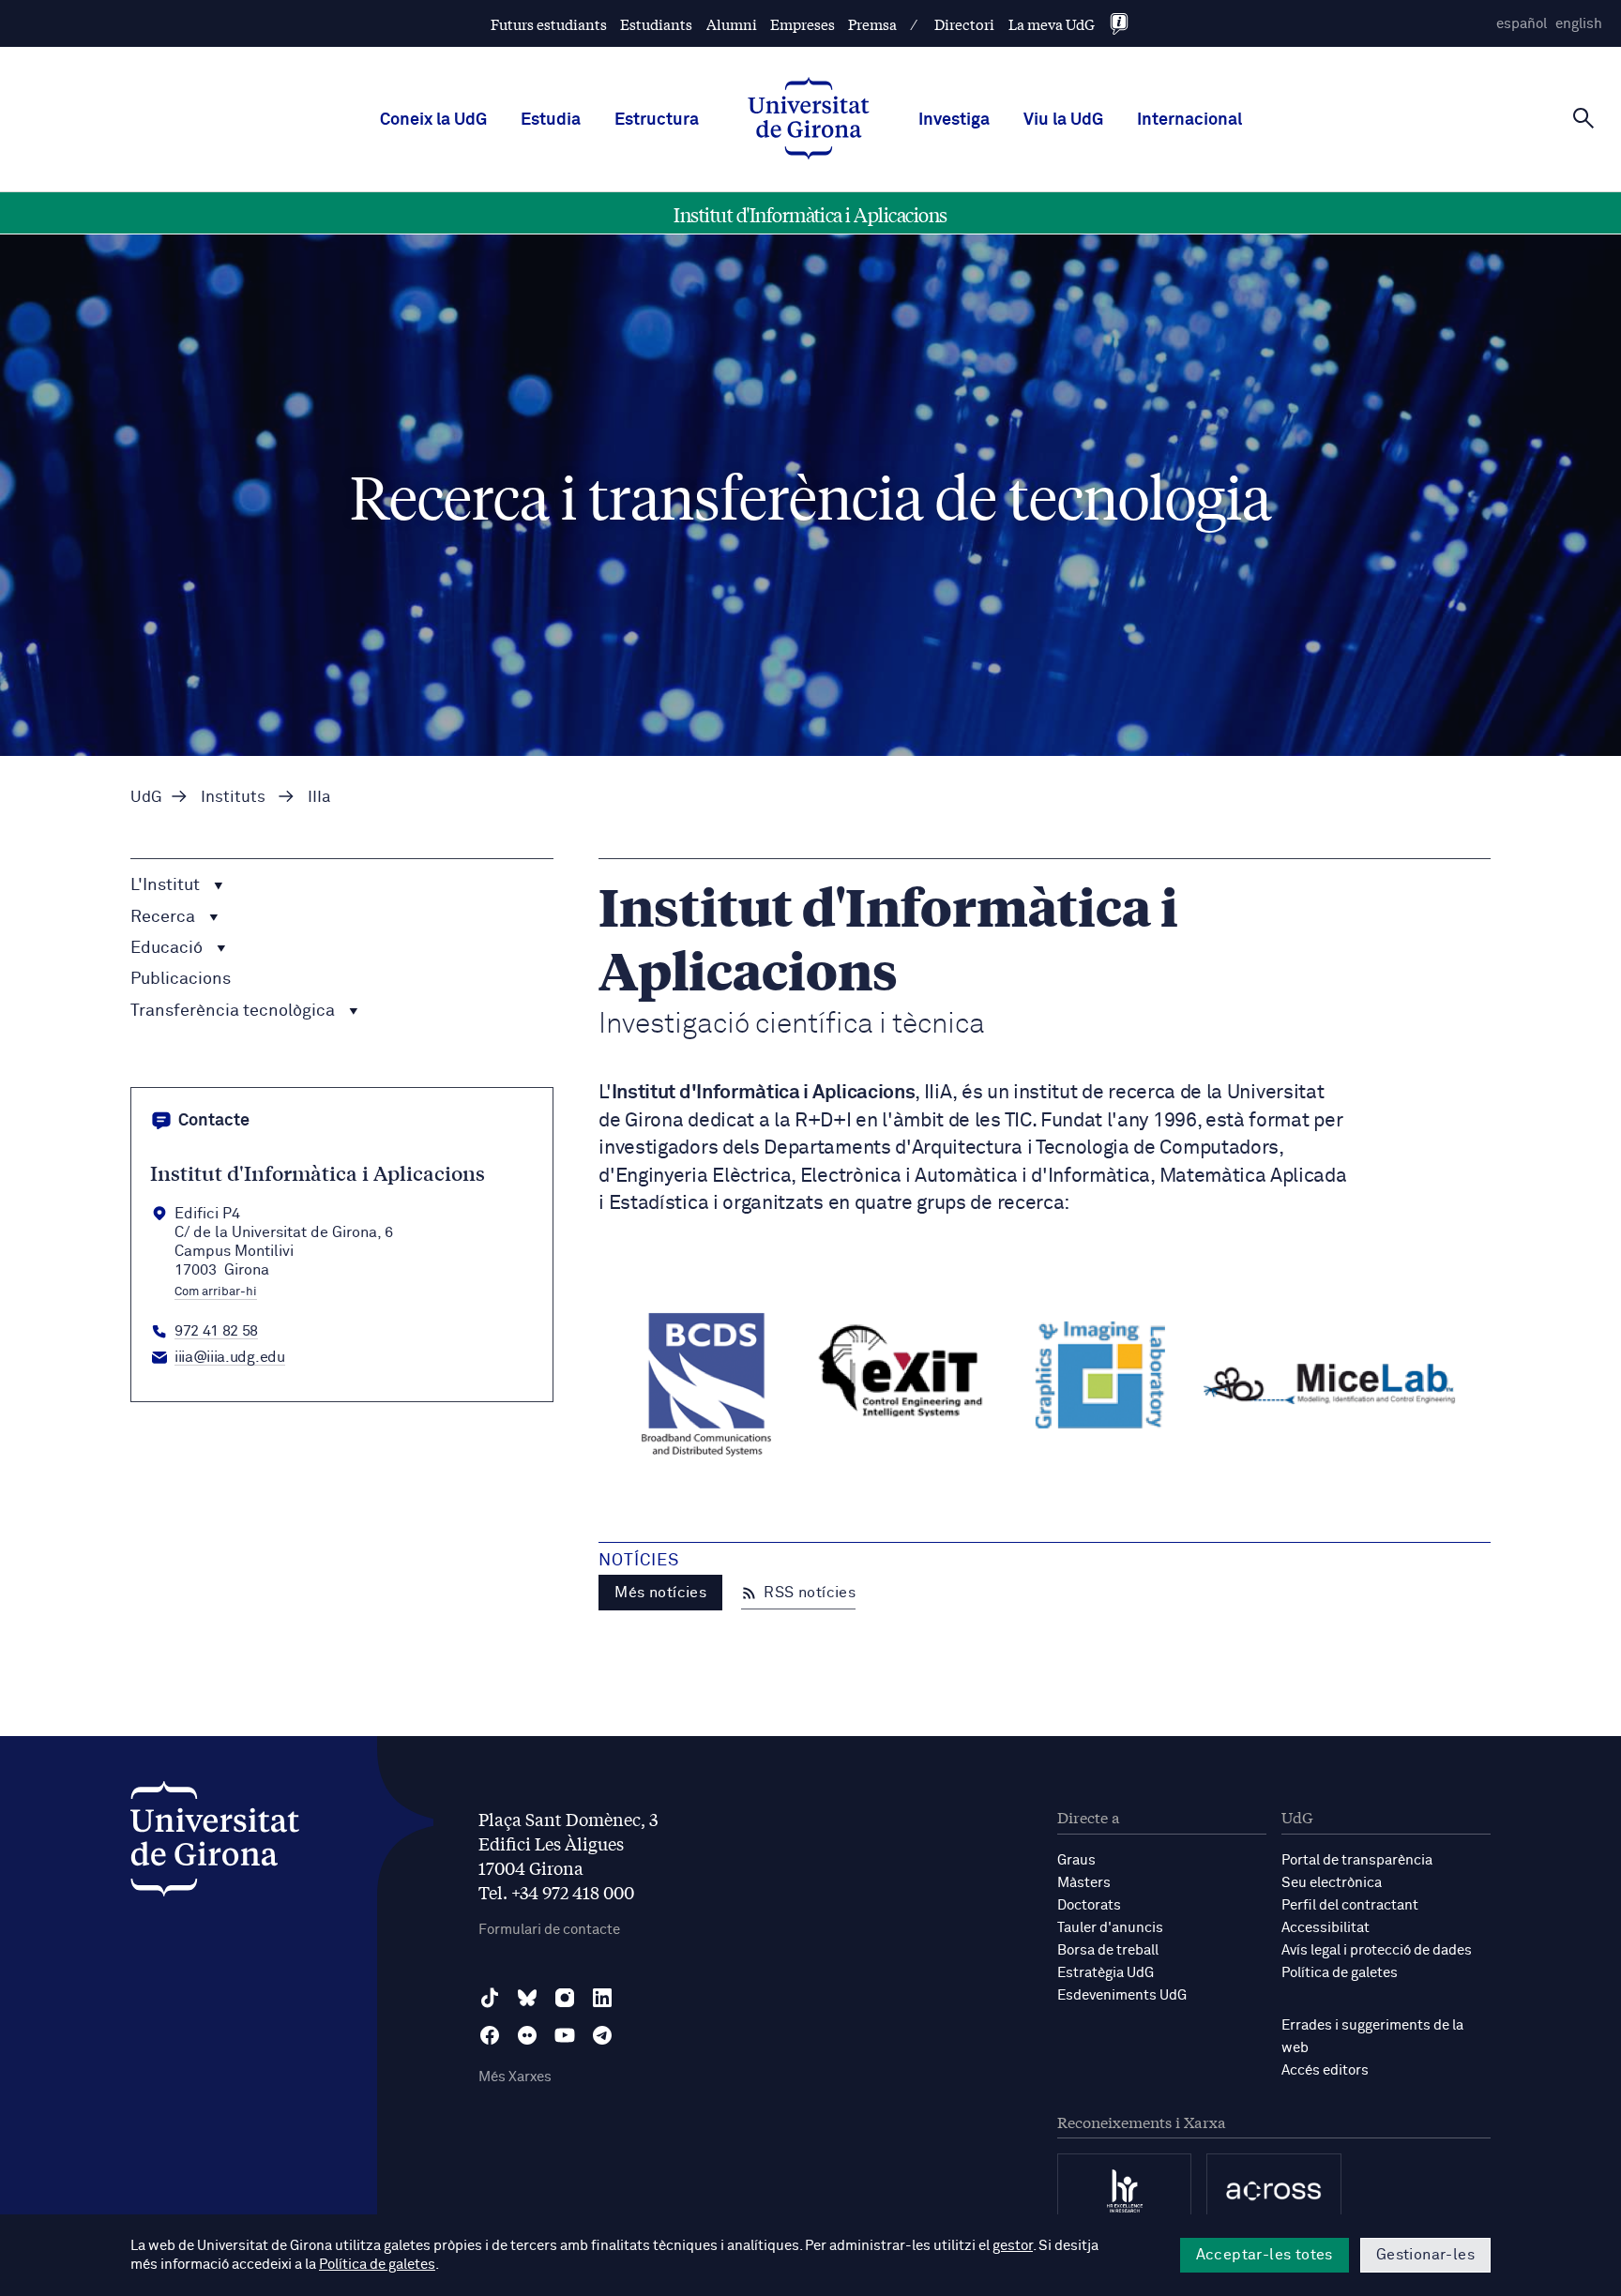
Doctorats (1089, 1905)
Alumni (732, 24)
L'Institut (167, 886)
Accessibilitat (1326, 1928)
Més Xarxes (515, 2077)
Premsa (872, 24)
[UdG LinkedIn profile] (602, 1998)
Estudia (551, 120)
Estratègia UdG (1106, 1973)
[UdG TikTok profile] (490, 1998)
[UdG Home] (809, 120)
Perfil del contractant (1350, 1905)
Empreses (803, 24)
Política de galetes (1340, 1973)
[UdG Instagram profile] (565, 1998)
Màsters (1084, 1883)
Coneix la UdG (433, 120)
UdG (146, 798)
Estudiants (656, 24)
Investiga (954, 120)
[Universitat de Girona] (215, 1843)
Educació (168, 948)
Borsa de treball (1108, 1950)
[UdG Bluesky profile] (527, 1998)
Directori (964, 24)
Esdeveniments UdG (1122, 1995)
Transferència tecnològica (235, 1011)
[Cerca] (1583, 118)
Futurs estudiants (549, 24)
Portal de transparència (1357, 1860)
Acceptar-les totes (1265, 2255)
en (1579, 24)
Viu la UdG (1063, 120)
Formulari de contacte (549, 1930)
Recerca (165, 917)
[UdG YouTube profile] (565, 2035)
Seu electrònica (1332, 1883)
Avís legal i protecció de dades (1377, 1950)
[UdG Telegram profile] (602, 2035)
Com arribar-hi (216, 1292)
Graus (1076, 1860)
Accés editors (1325, 2070)
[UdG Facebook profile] (490, 2035)
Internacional (1189, 120)
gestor (1013, 2246)
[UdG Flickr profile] (527, 2035)
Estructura (657, 120)
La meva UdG (1052, 24)
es (1522, 24)
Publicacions (181, 979)
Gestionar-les (1425, 2255)
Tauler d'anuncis (1110, 1928)
